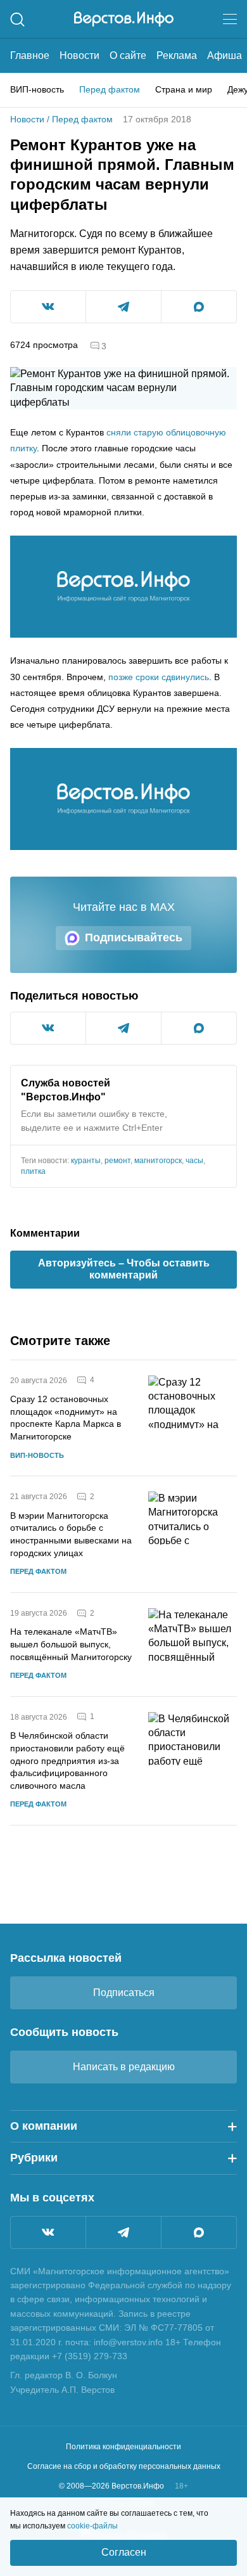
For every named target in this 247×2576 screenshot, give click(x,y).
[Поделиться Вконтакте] (48, 307)
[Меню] (230, 19)
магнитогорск (158, 1161)
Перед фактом (110, 89)
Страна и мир (184, 89)
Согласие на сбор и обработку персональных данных (124, 2466)
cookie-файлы (92, 2526)
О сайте (128, 55)
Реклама (177, 55)
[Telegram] (123, 2232)
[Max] (199, 2232)
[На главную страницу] (124, 19)
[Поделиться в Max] (199, 307)
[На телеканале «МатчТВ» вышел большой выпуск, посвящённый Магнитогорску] (193, 1645)
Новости (79, 55)
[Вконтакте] (48, 2232)
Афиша (225, 55)
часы (194, 1161)
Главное (30, 55)
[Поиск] (17, 19)
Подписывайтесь (134, 937)
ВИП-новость (37, 89)
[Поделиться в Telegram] (123, 307)
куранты (86, 1161)
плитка (33, 1171)
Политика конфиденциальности (123, 2447)
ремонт (117, 1161)
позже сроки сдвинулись (159, 677)
